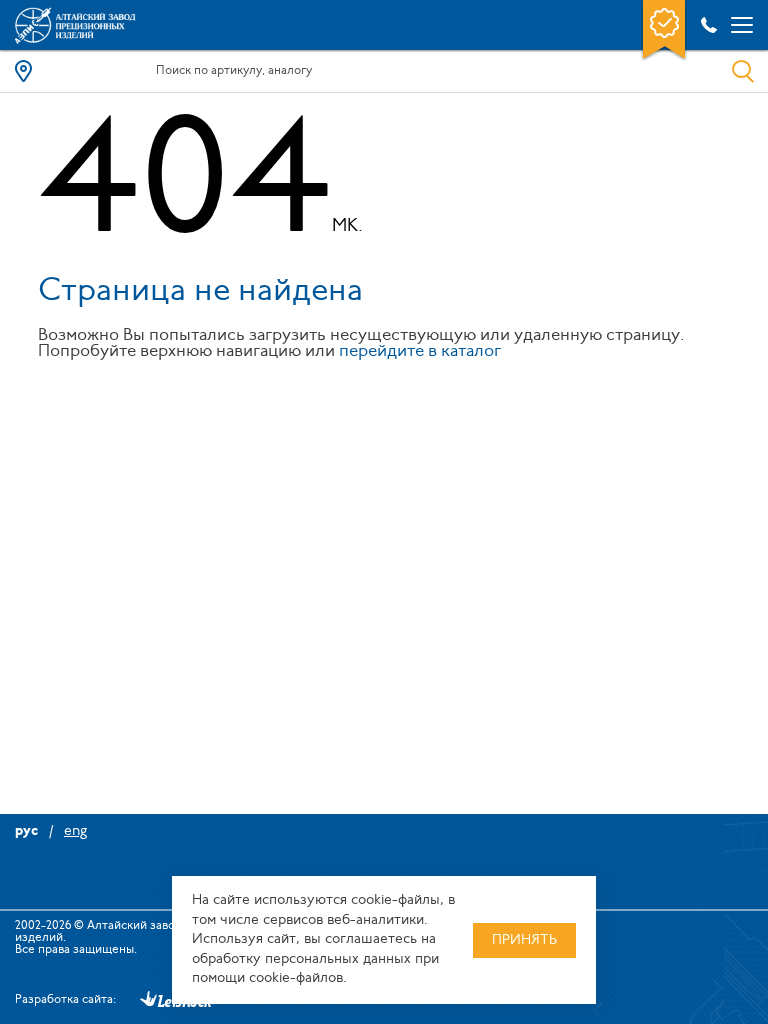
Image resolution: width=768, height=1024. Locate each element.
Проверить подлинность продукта (664, 31)
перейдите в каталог (420, 351)
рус (26, 831)
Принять (524, 940)
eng (75, 831)
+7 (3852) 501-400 (705, 25)
